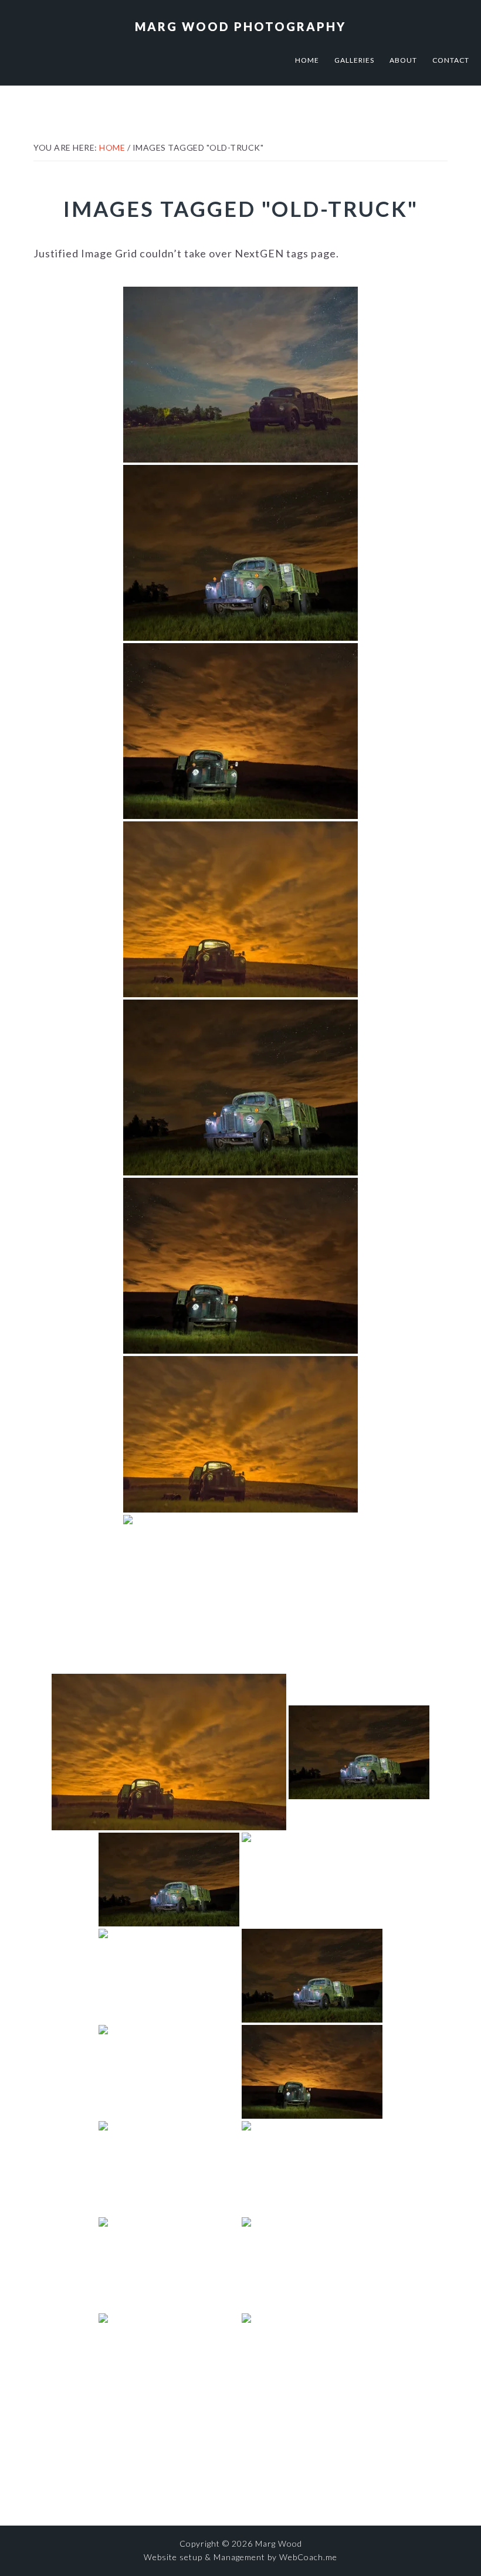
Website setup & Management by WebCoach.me (240, 2557)
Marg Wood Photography (240, 26)
